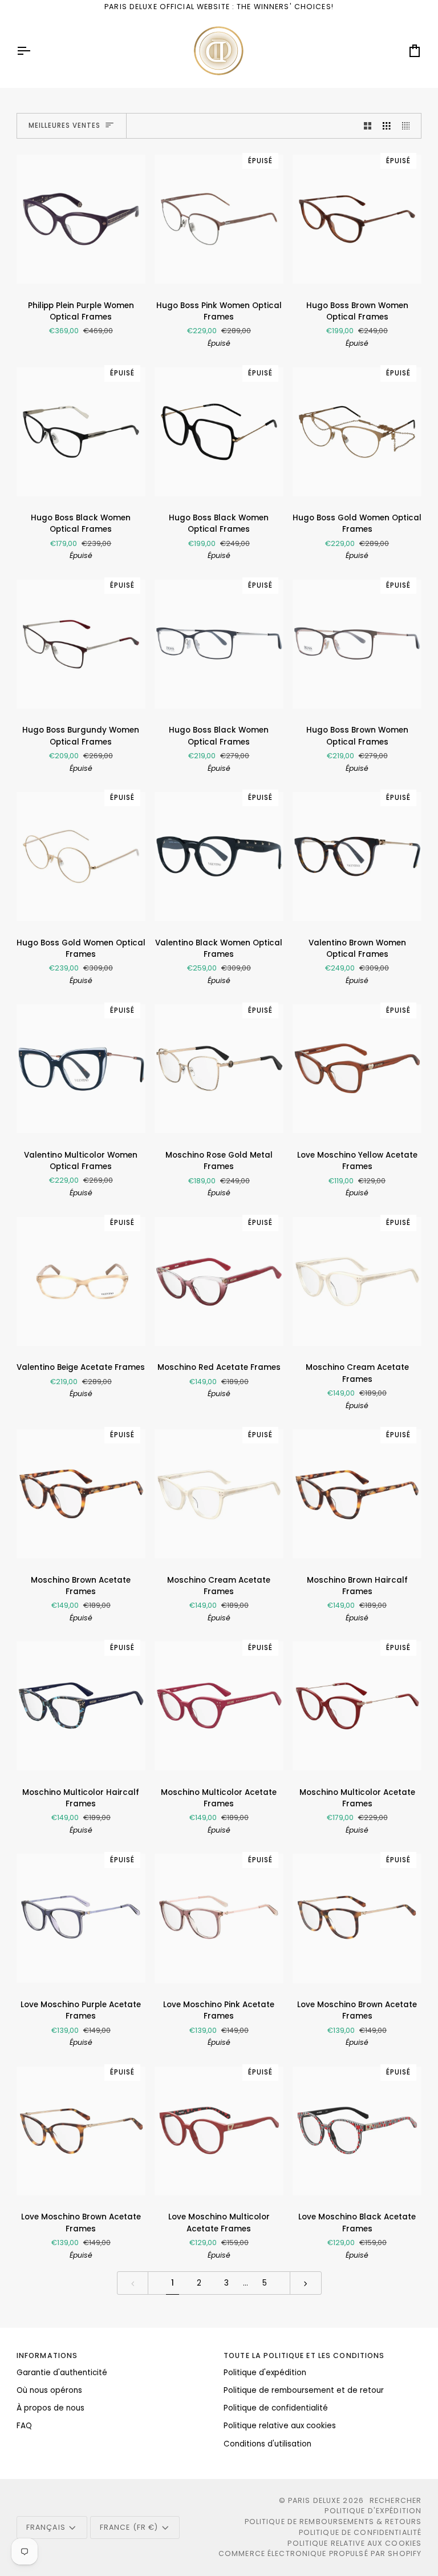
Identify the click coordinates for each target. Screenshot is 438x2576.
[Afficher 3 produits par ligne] (387, 126)
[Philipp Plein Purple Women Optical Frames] (81, 219)
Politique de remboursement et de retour (304, 2390)
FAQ (24, 2426)
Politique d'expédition (265, 2373)
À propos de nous (50, 2408)
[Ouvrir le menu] (34, 51)
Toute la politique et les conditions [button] (304, 2355)
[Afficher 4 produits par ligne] (409, 126)
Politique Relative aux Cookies (354, 2543)
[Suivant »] (306, 2283)
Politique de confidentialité (276, 2408)
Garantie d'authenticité (62, 2373)
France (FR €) (129, 2527)
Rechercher (396, 2500)
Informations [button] (47, 2355)
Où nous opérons (49, 2390)
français (46, 2527)
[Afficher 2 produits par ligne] (368, 126)
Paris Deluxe (315, 2500)
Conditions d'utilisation (267, 2444)
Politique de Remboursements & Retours (333, 2522)
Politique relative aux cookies (280, 2426)
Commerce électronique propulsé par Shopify (320, 2553)
